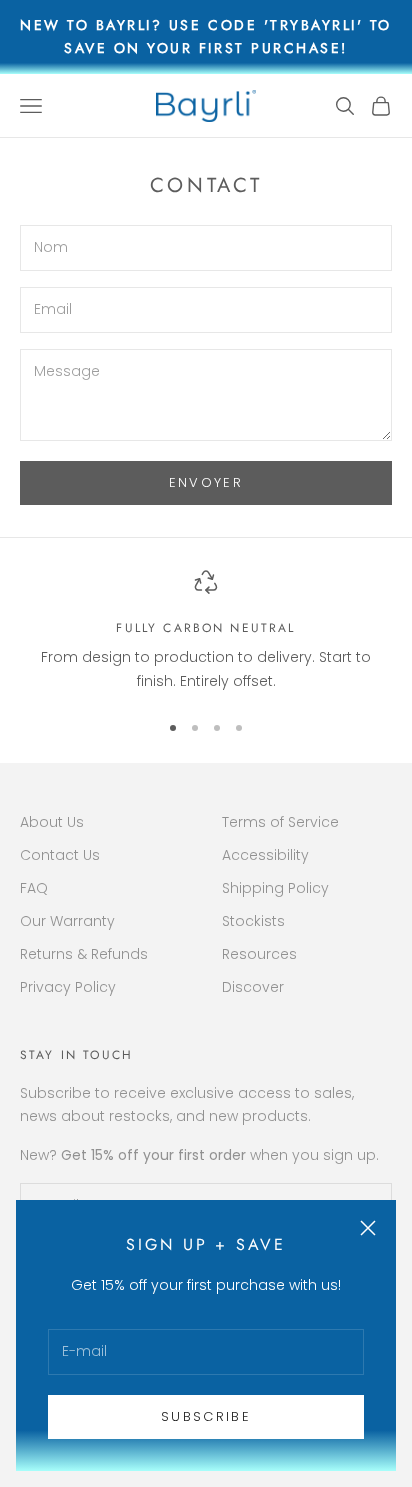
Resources (259, 954)
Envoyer (206, 482)
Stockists (253, 921)
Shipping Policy (275, 888)
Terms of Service (280, 822)
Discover (253, 987)
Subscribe (206, 1416)
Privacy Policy (68, 987)
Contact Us (60, 855)
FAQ (34, 888)
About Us (52, 822)
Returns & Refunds (84, 954)
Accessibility (265, 855)
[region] (206, 631)
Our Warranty (67, 921)
